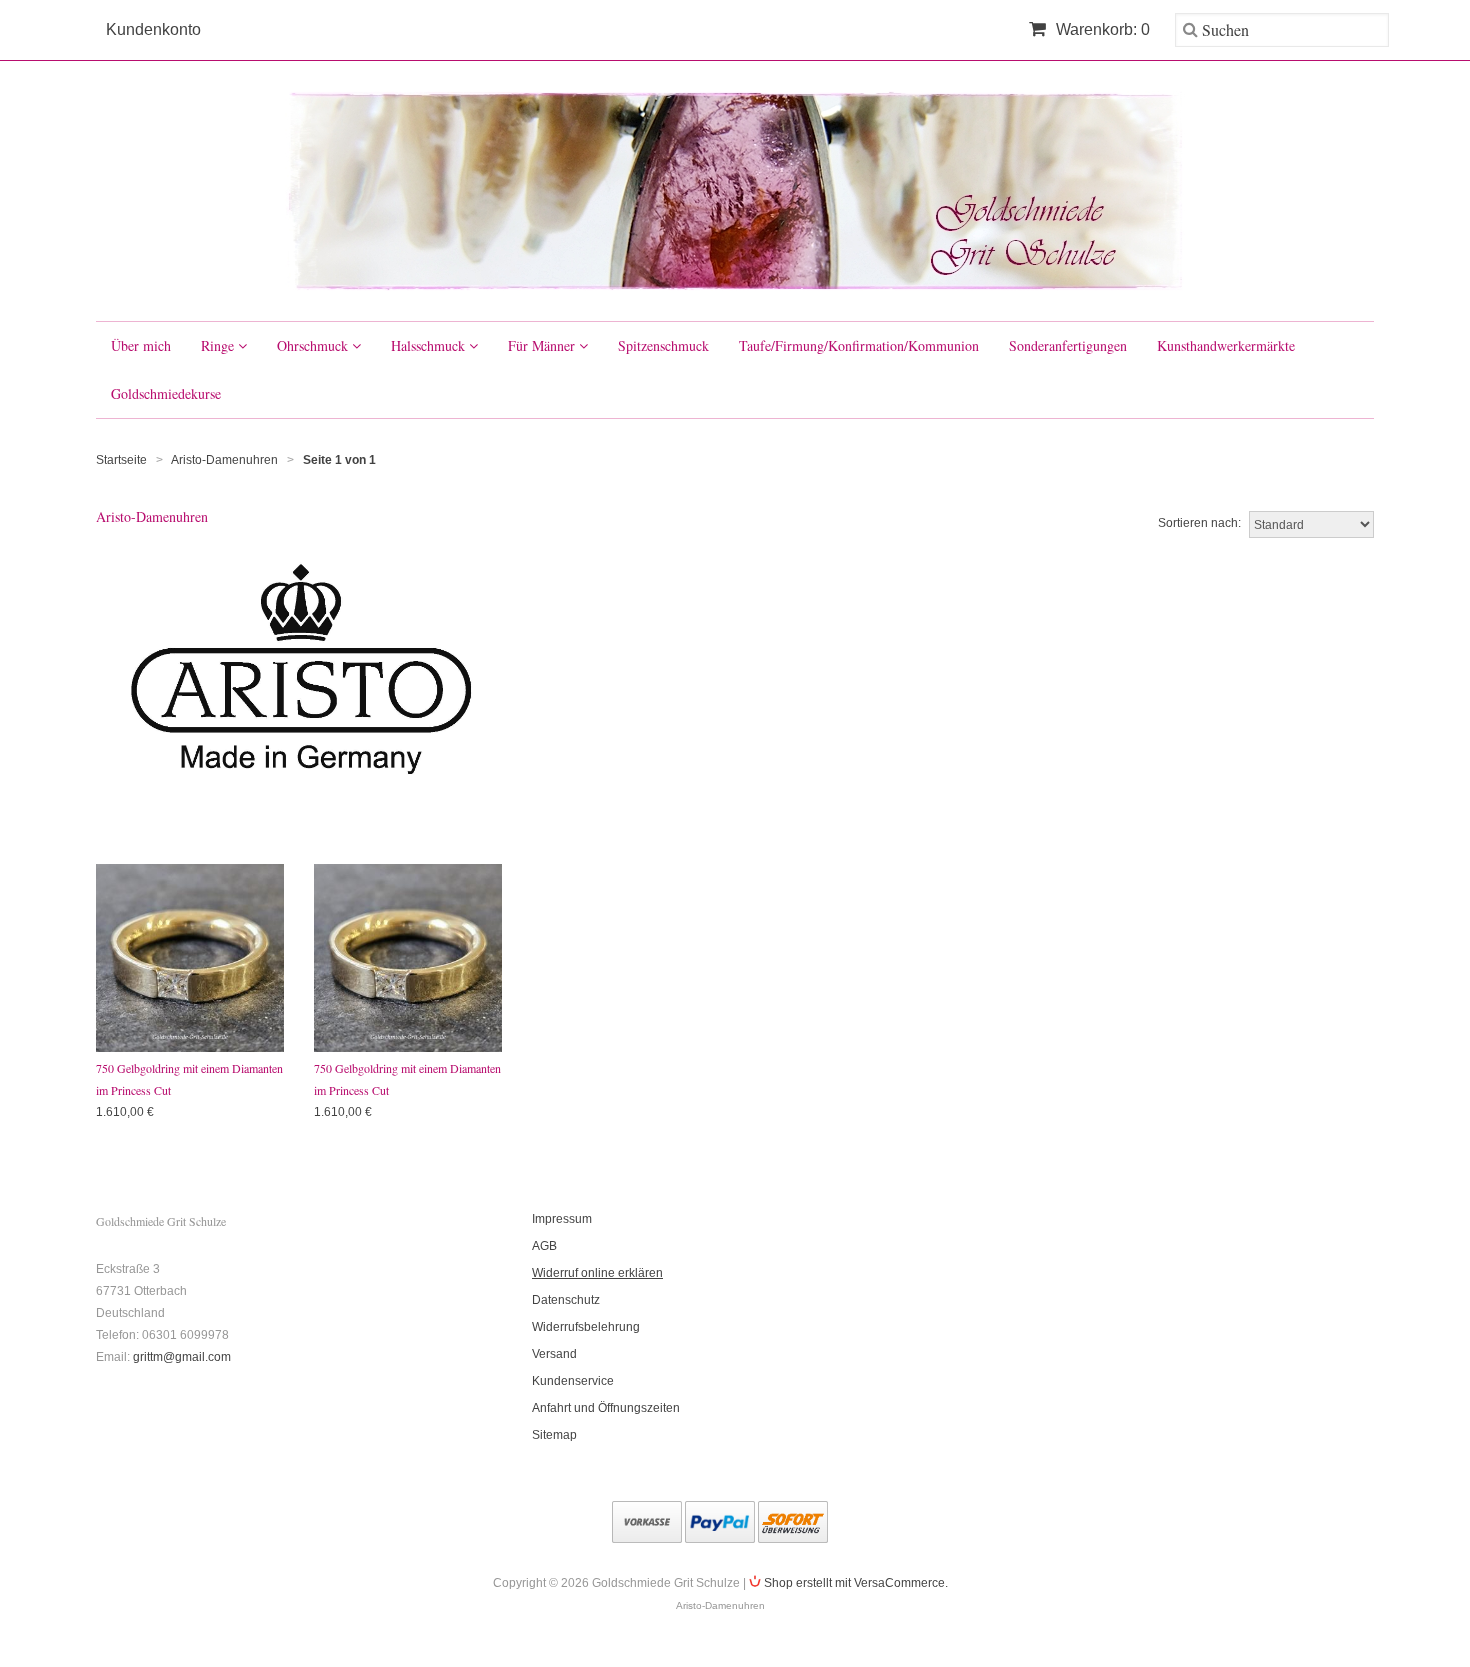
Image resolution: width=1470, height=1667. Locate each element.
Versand (554, 1354)
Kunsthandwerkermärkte (1226, 345)
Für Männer (543, 345)
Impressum (562, 1219)
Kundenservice (573, 1381)
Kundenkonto (153, 29)
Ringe (219, 345)
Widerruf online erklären (597, 1273)
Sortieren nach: (1199, 523)
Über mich (141, 345)
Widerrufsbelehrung (586, 1327)
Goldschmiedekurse (166, 393)
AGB (544, 1246)
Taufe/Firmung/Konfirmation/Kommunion (859, 345)
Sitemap (554, 1435)
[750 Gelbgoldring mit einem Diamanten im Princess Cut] (190, 958)
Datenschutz (566, 1300)
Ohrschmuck (314, 345)
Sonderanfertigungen (1068, 345)
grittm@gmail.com (182, 1357)
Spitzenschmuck (663, 345)
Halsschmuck (430, 345)
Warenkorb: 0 (1101, 29)
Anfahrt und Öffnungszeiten (606, 1408)
